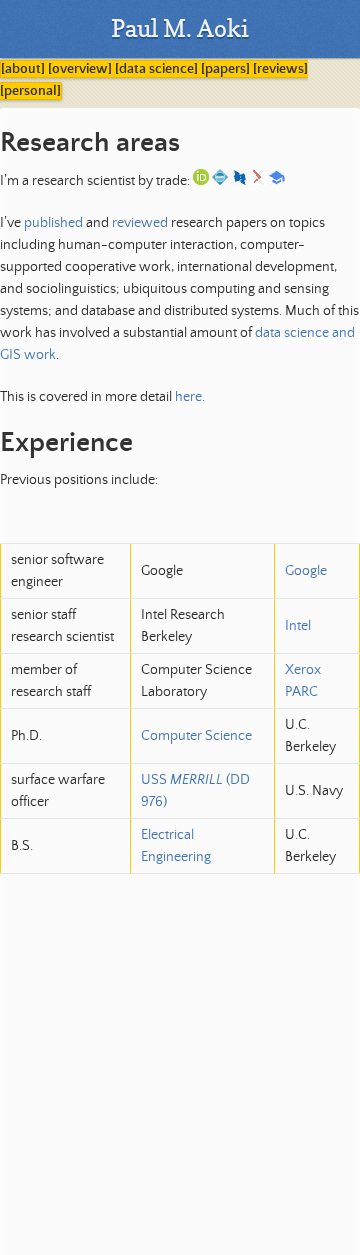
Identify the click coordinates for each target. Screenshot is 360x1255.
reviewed (140, 223)
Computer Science (196, 736)
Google (306, 571)
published (53, 223)
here (188, 397)
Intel (298, 626)
